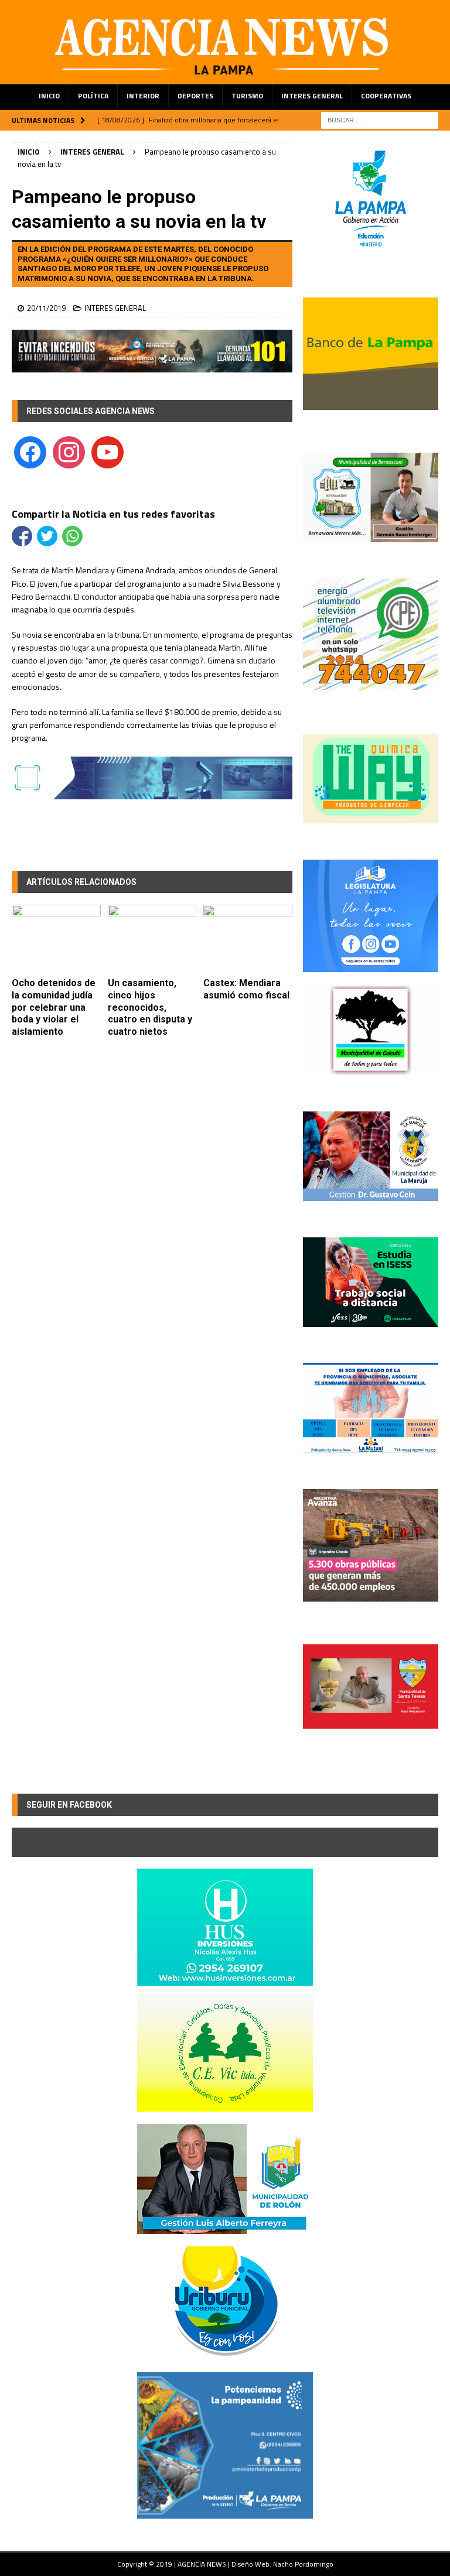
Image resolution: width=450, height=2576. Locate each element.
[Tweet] (47, 536)
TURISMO (247, 96)
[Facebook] (30, 451)
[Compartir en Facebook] (22, 536)
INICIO (49, 96)
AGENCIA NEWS (203, 2564)
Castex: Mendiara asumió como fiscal (246, 989)
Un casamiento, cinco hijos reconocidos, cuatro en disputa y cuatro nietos (150, 1007)
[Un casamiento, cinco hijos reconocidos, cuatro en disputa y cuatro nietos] (152, 938)
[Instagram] (69, 451)
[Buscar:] (380, 119)
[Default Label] (108, 451)
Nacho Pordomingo (303, 2564)
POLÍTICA (93, 96)
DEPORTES (195, 96)
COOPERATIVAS (386, 96)
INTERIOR (143, 96)
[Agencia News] (225, 77)
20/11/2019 (46, 308)
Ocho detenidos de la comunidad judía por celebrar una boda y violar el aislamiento (54, 1007)
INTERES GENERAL (312, 96)
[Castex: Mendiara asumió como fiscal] (248, 938)
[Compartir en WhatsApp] (72, 536)
